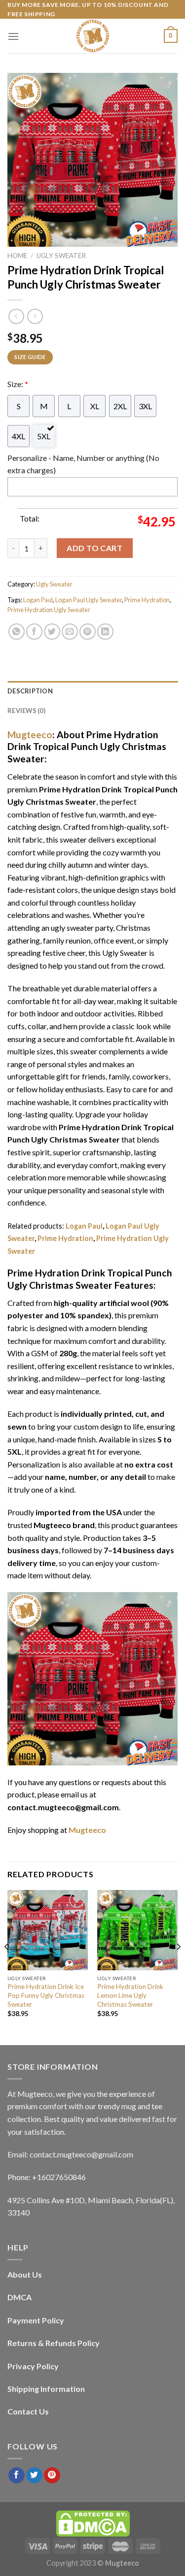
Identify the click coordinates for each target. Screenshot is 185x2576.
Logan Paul (38, 600)
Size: (18, 384)
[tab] (92, 691)
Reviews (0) (26, 711)
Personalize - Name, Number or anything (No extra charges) (83, 464)
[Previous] (7, 1967)
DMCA (19, 2297)
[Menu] (13, 36)
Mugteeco (30, 734)
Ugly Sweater (61, 256)
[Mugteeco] (93, 36)
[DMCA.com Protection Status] (93, 2523)
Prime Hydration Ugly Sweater (49, 610)
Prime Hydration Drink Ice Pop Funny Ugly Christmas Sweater (46, 1995)
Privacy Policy (33, 2366)
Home (17, 256)
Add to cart (94, 548)
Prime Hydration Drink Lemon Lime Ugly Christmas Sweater (130, 1995)
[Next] (178, 1967)
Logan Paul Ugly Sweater (89, 600)
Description (30, 691)
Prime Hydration (147, 600)
